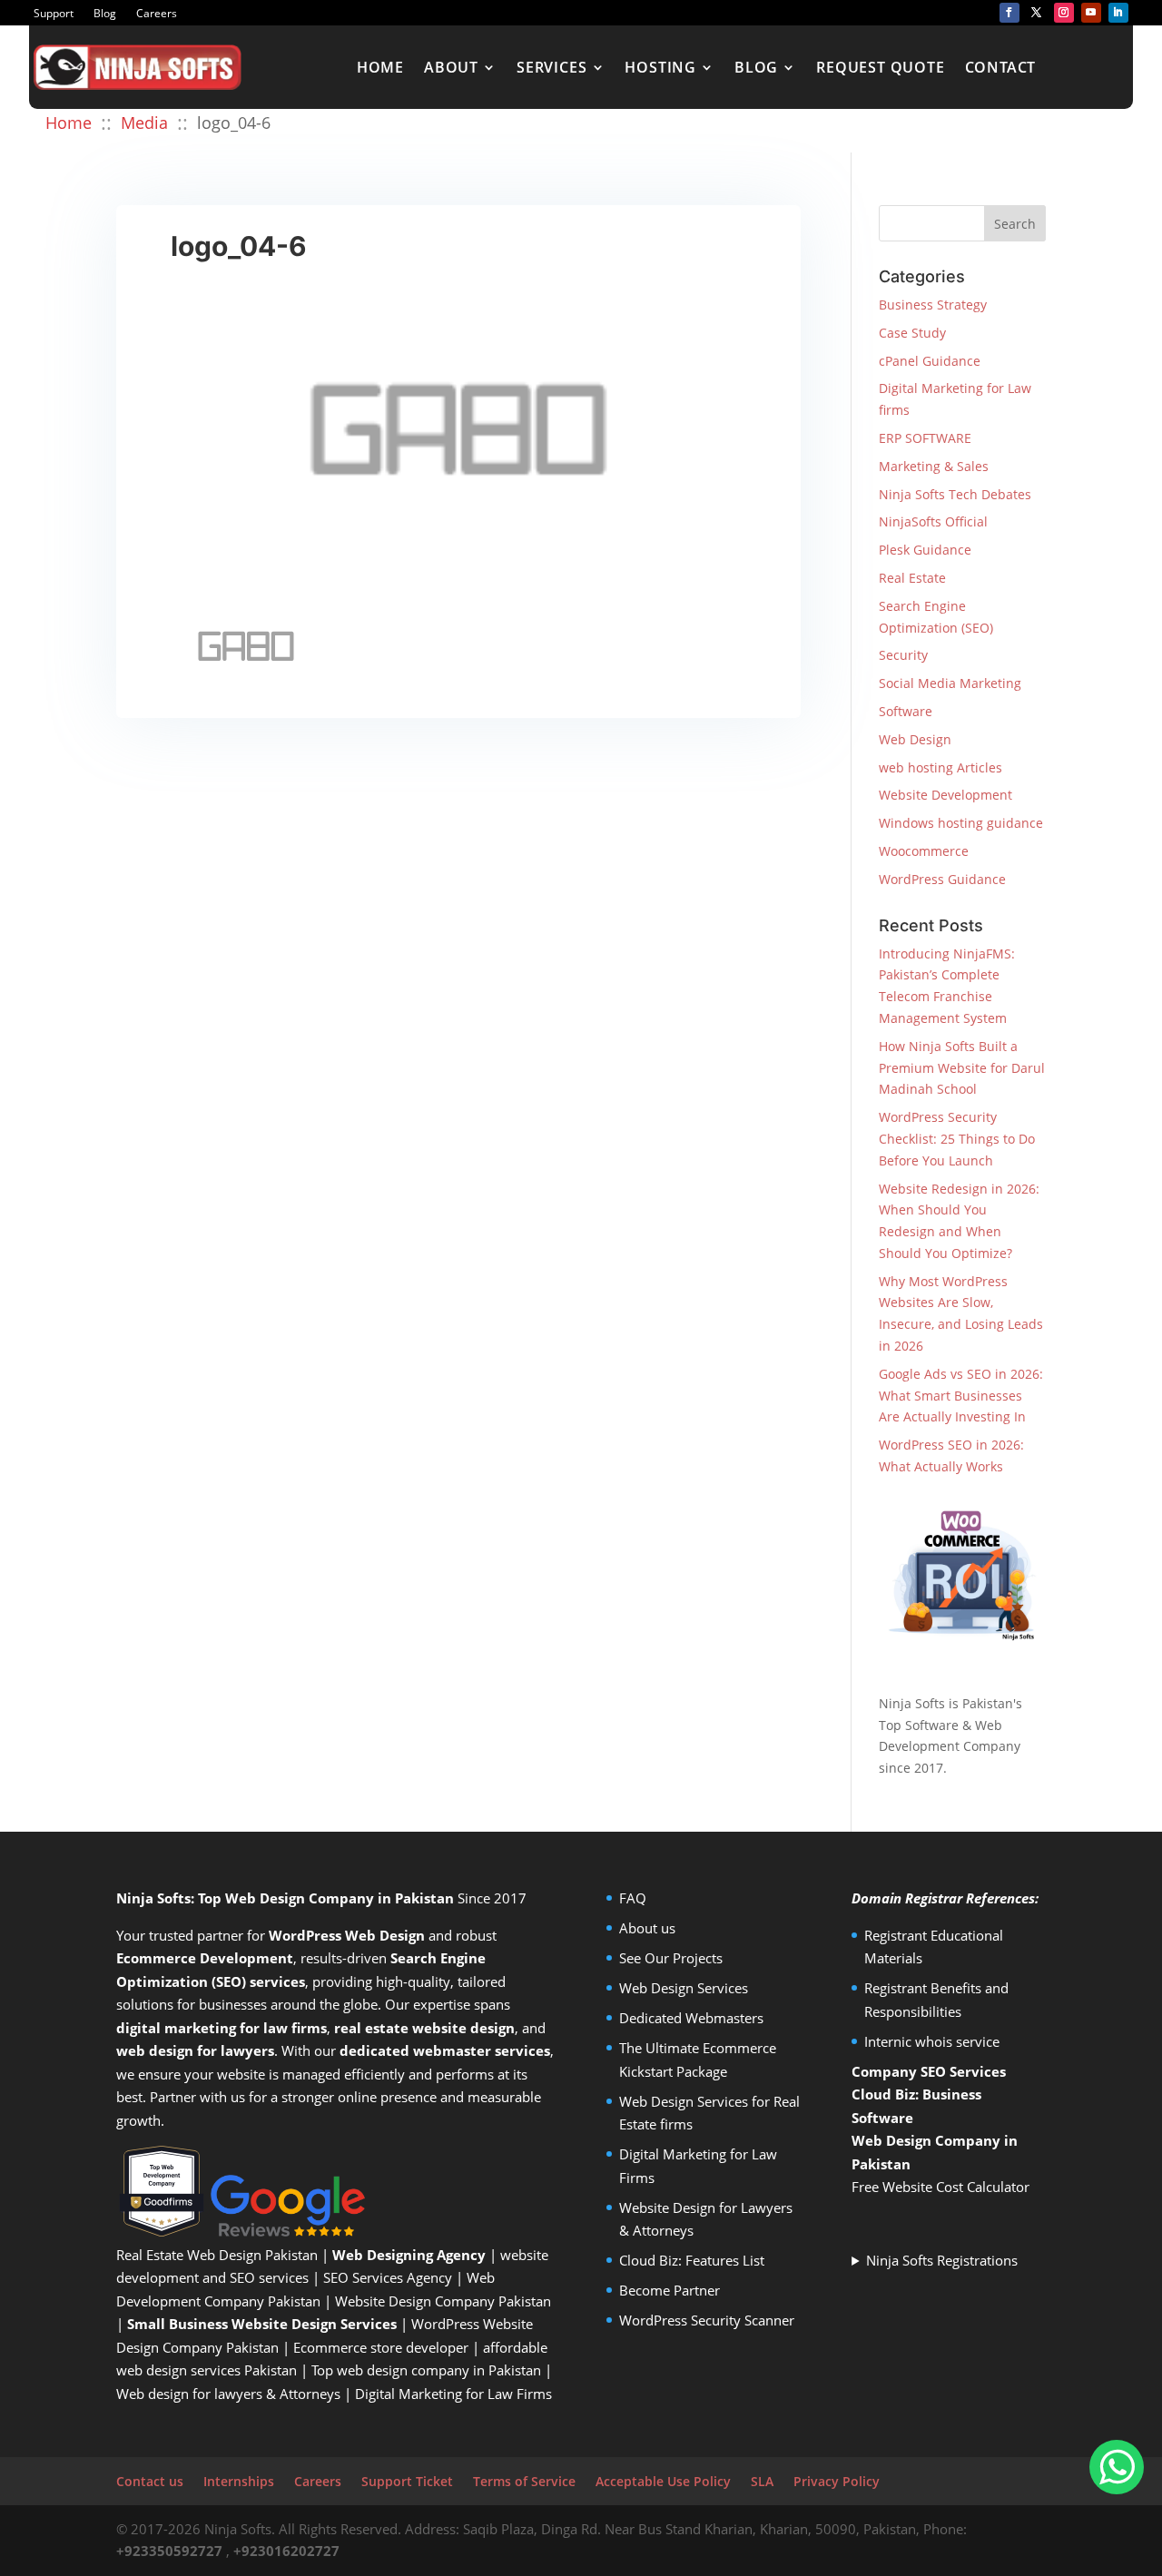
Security (903, 655)
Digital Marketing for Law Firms (453, 2394)
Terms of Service (524, 2481)
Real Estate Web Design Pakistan (217, 2255)
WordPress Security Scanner (707, 2320)
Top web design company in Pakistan (426, 2370)
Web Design (915, 739)
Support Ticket (407, 2481)
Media (144, 123)
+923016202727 (286, 2551)
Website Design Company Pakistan (443, 2301)
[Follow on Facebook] (1009, 13)
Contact (1001, 67)
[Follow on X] (1037, 13)
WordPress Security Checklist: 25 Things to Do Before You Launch (957, 1139)
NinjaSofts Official (933, 521)
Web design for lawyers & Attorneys (228, 2394)
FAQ (633, 1898)
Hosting (660, 67)
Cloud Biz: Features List (692, 2260)
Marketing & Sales (934, 466)
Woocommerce (924, 851)
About (451, 67)
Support (54, 14)
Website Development (945, 795)
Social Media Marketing (950, 683)
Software (906, 711)
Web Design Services (684, 1988)
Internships (239, 2481)
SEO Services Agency (388, 2277)
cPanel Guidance (930, 361)
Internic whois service (932, 2041)
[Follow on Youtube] (1091, 13)
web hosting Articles (940, 767)
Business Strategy (933, 305)
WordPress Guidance (942, 879)
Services (551, 67)
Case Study (912, 333)
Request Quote (880, 67)
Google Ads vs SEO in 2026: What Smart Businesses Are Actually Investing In (961, 1396)
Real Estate (912, 578)
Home (380, 67)
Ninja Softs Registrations (942, 2260)
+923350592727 (169, 2551)
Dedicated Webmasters (691, 2018)
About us (647, 1928)
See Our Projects (671, 1958)
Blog (105, 14)
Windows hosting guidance (961, 823)
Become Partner (670, 2290)
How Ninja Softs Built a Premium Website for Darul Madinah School (962, 1068)
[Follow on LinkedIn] (1118, 13)
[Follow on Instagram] (1064, 13)
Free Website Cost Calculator (940, 2187)
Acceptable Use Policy (663, 2481)
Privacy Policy (837, 2481)
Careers (157, 14)
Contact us (150, 2481)
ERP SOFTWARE (925, 438)
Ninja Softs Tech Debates (955, 494)
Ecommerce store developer (381, 2347)
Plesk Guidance (925, 550)
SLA (762, 2481)
